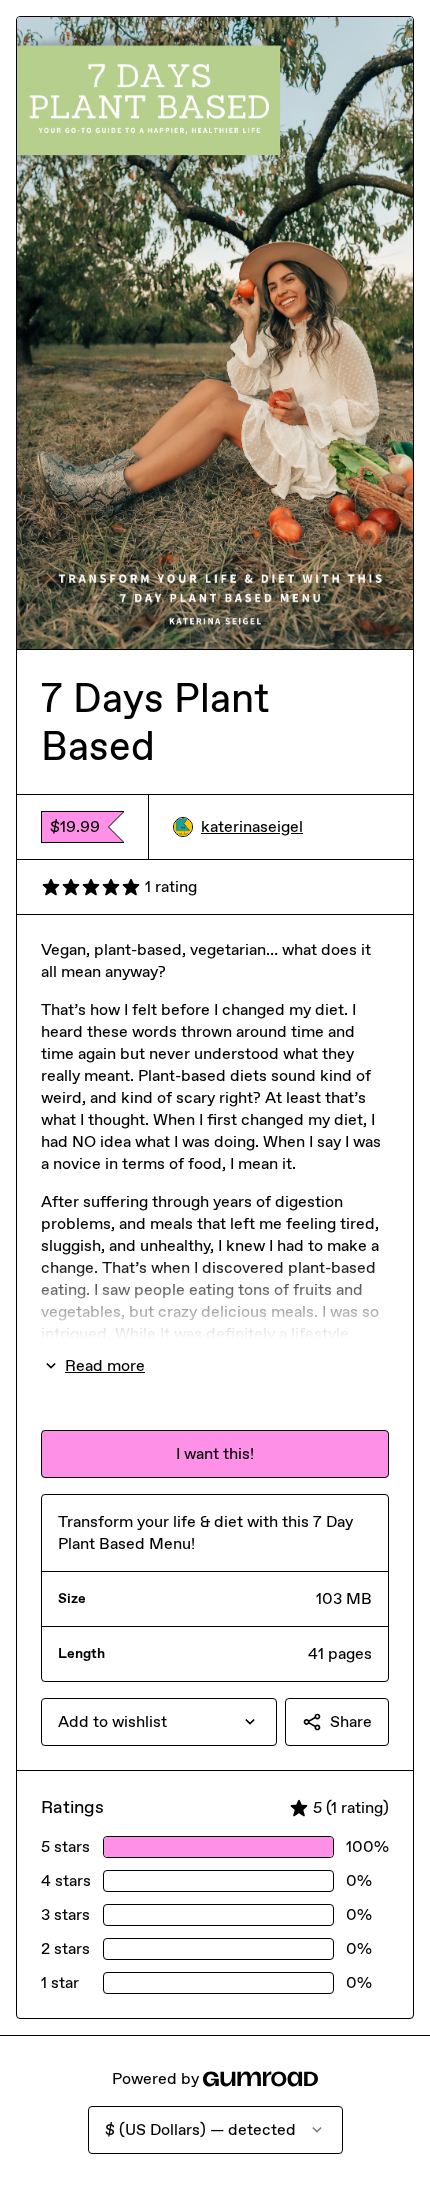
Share (351, 1721)
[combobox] (159, 1722)
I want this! (215, 1453)
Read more (105, 1365)
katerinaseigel (252, 826)
